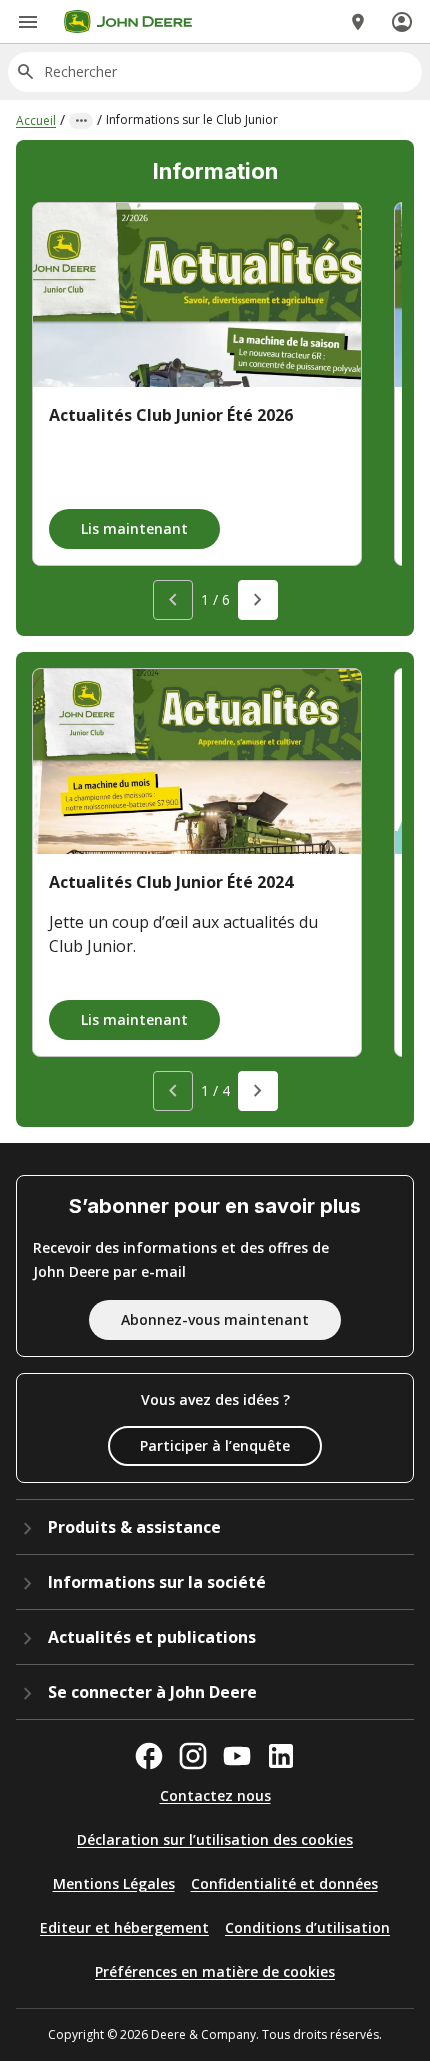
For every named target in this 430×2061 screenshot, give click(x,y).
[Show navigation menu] (28, 22)
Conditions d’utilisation (307, 1927)
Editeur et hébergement (124, 1927)
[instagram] (193, 1756)
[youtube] (237, 1756)
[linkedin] (281, 1756)
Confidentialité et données (284, 1883)
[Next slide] (258, 600)
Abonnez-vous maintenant (215, 1319)
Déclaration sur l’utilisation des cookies (215, 1839)
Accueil (36, 120)
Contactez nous (215, 1795)
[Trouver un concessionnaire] (358, 22)
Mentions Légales (114, 1883)
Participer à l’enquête (215, 1445)
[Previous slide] (173, 600)
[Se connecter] (402, 22)
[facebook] (149, 1756)
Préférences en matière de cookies (215, 1971)
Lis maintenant (134, 528)
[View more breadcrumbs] (81, 121)
